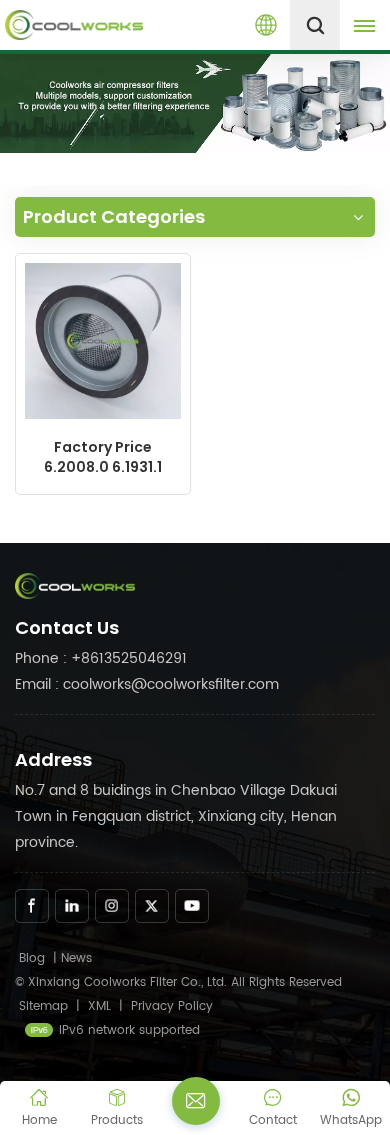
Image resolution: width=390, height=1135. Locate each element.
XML (99, 1006)
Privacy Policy (172, 1006)
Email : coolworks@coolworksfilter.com (147, 684)
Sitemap (43, 1006)
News (76, 958)
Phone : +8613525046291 (101, 658)
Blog (32, 958)
